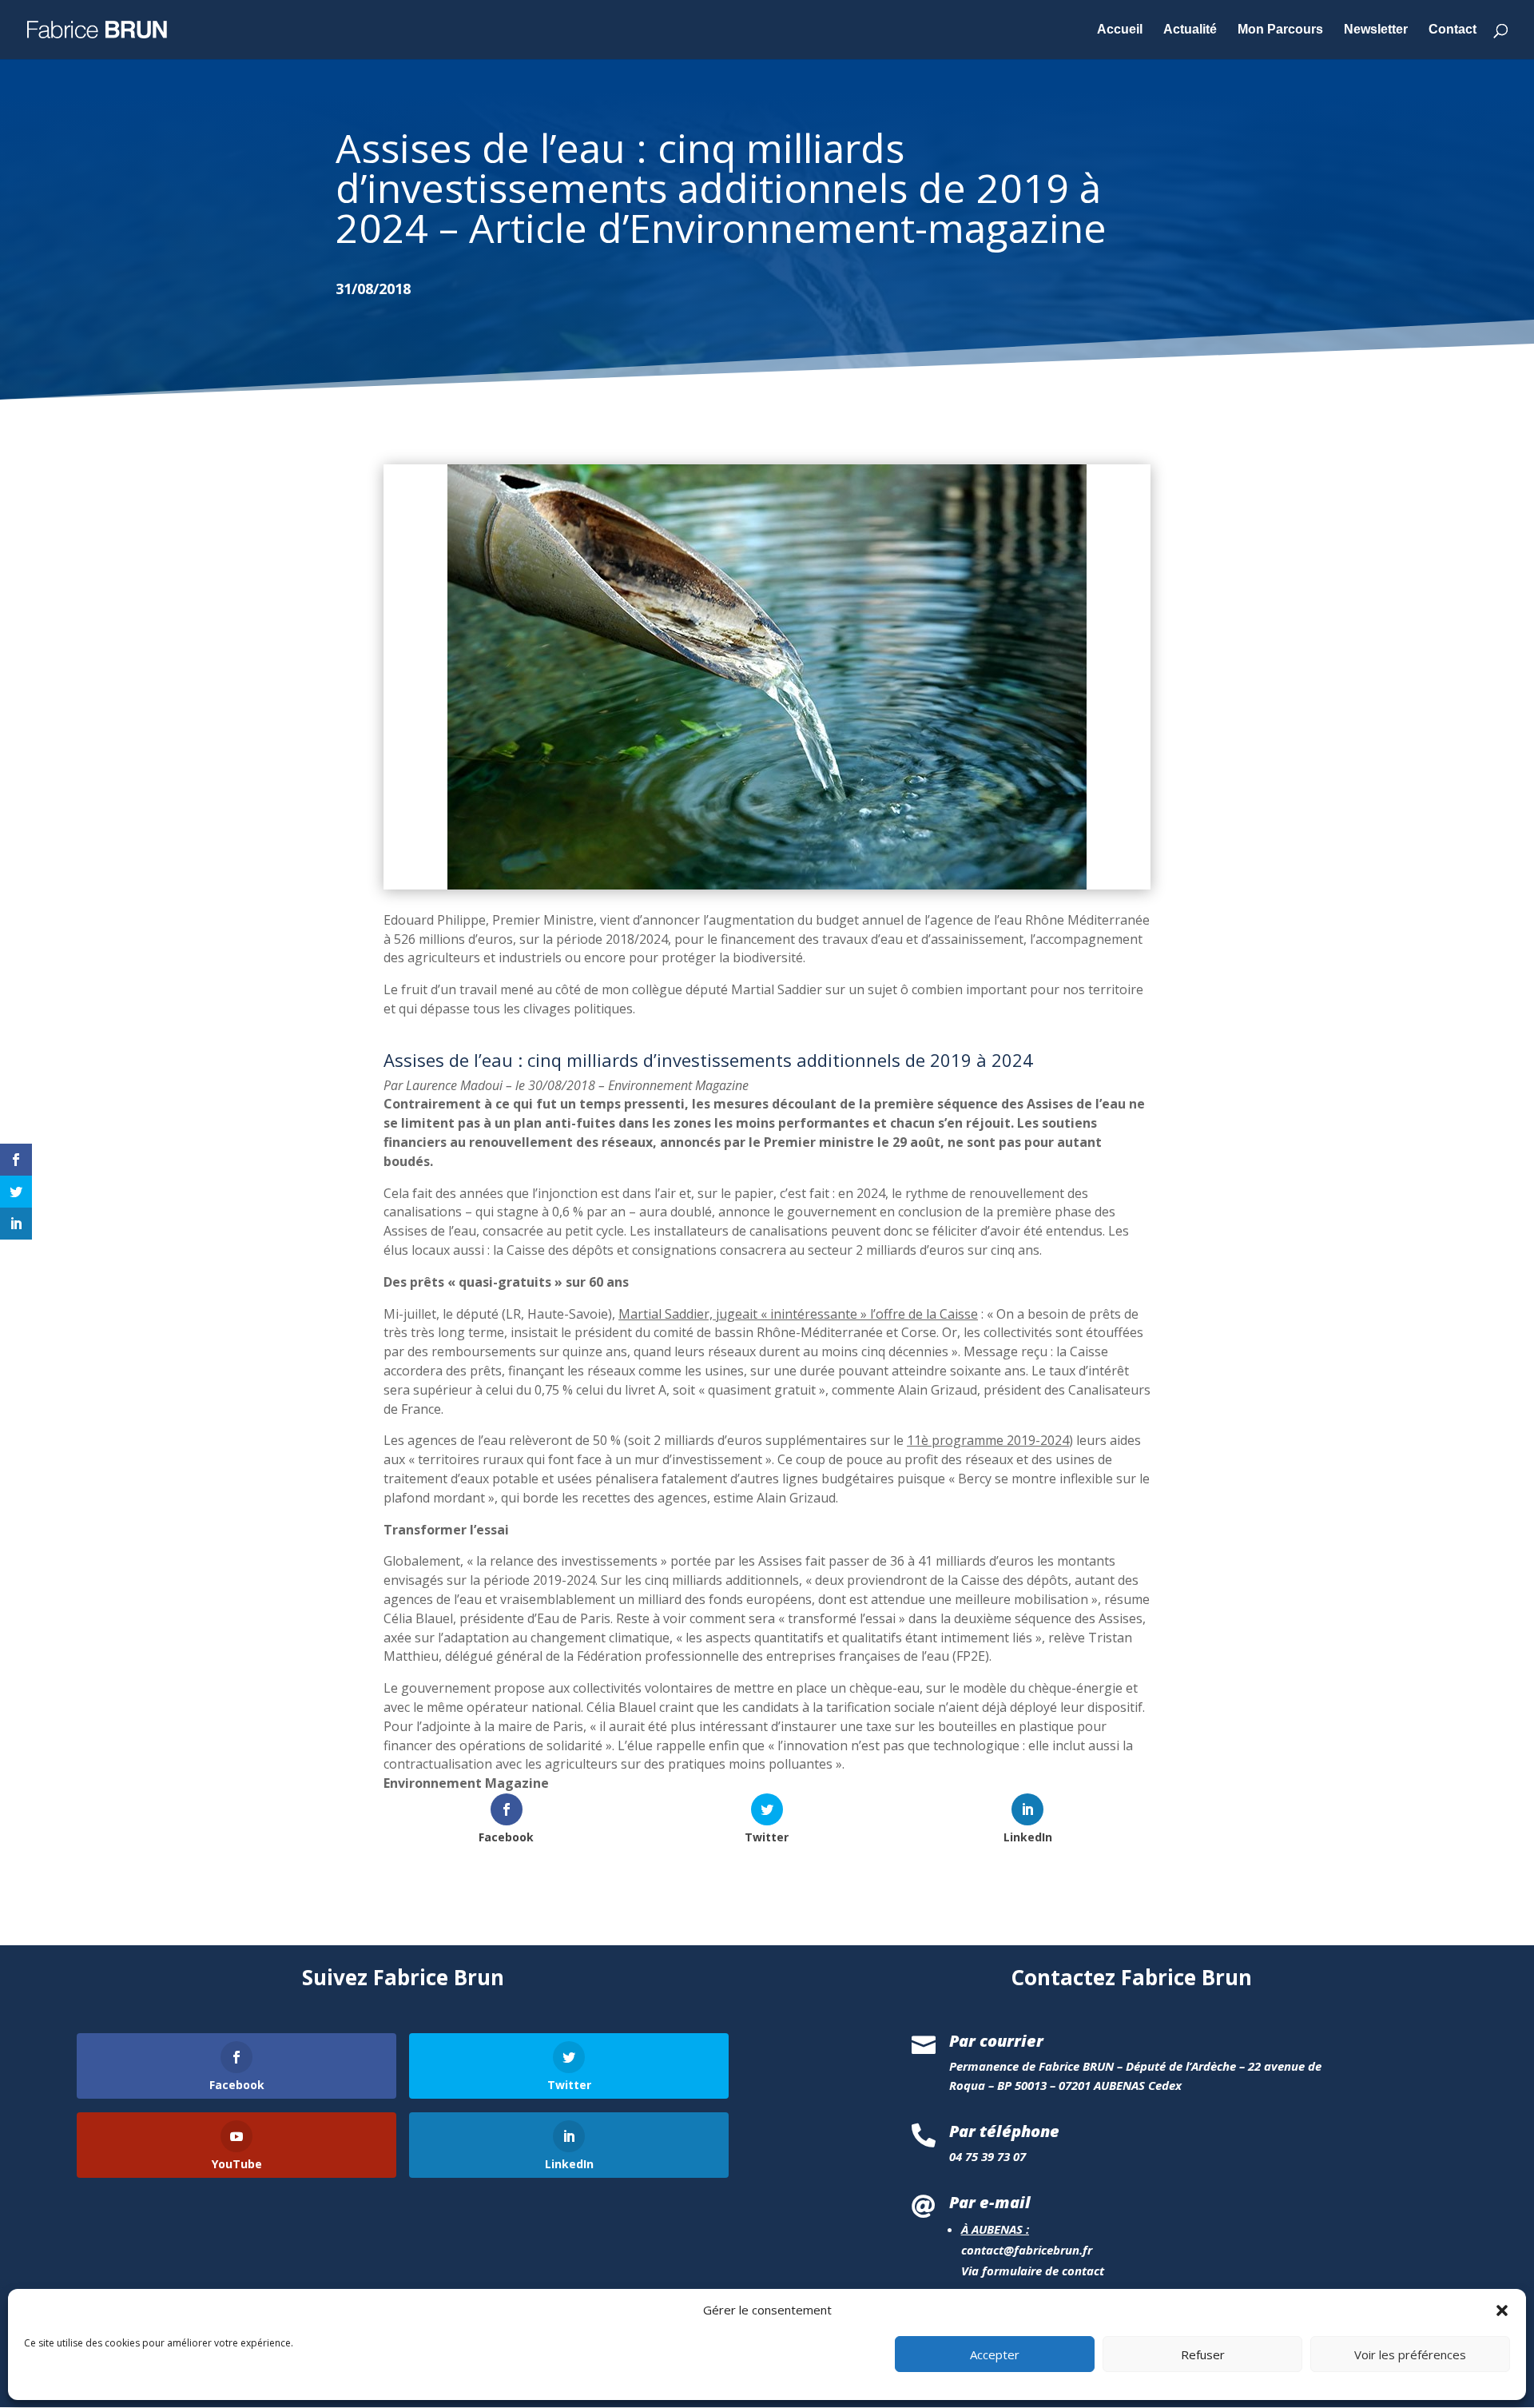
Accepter (995, 2354)
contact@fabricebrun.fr (1027, 2250)
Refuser (1203, 2354)
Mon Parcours (1280, 30)
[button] (1502, 2310)
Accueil (1120, 30)
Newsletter (1376, 30)
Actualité (1190, 30)
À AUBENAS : (995, 2229)
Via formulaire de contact (1033, 2271)
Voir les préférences (1410, 2354)
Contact (1453, 30)
